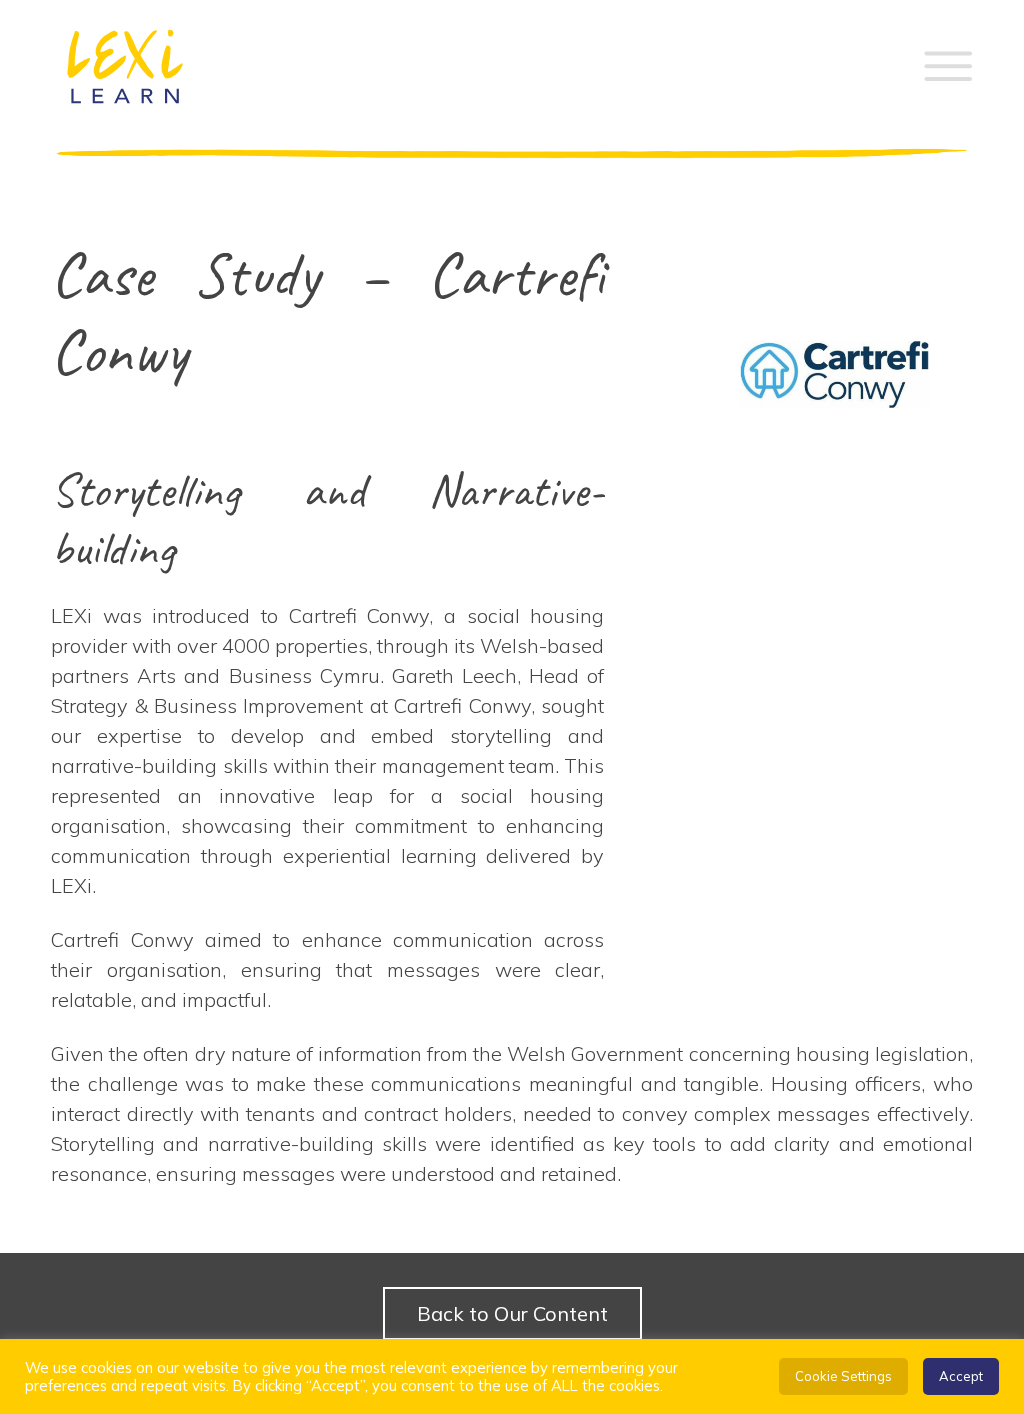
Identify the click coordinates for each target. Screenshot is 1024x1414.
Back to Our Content (512, 1313)
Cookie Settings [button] (843, 1376)
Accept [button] (961, 1376)
